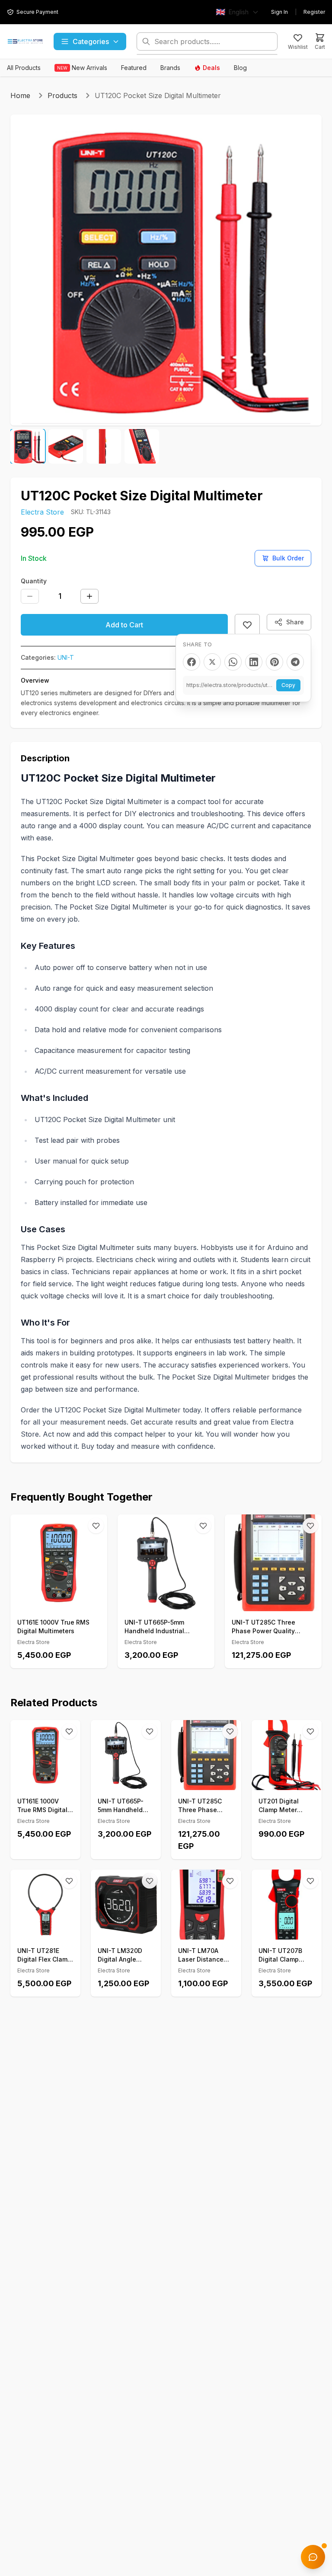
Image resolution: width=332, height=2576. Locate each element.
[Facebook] (192, 662)
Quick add (64, 1601)
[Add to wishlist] (247, 625)
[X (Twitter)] (212, 662)
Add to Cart (124, 625)
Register (314, 12)
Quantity (34, 581)
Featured (134, 68)
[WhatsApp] (233, 662)
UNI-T (66, 657)
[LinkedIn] (254, 662)
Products (62, 95)
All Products (24, 68)
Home (20, 95)
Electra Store (42, 512)
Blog (240, 68)
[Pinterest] (275, 662)
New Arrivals (82, 68)
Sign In (279, 12)
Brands (170, 68)
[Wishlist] (96, 1526)
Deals (211, 68)
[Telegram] (295, 662)
